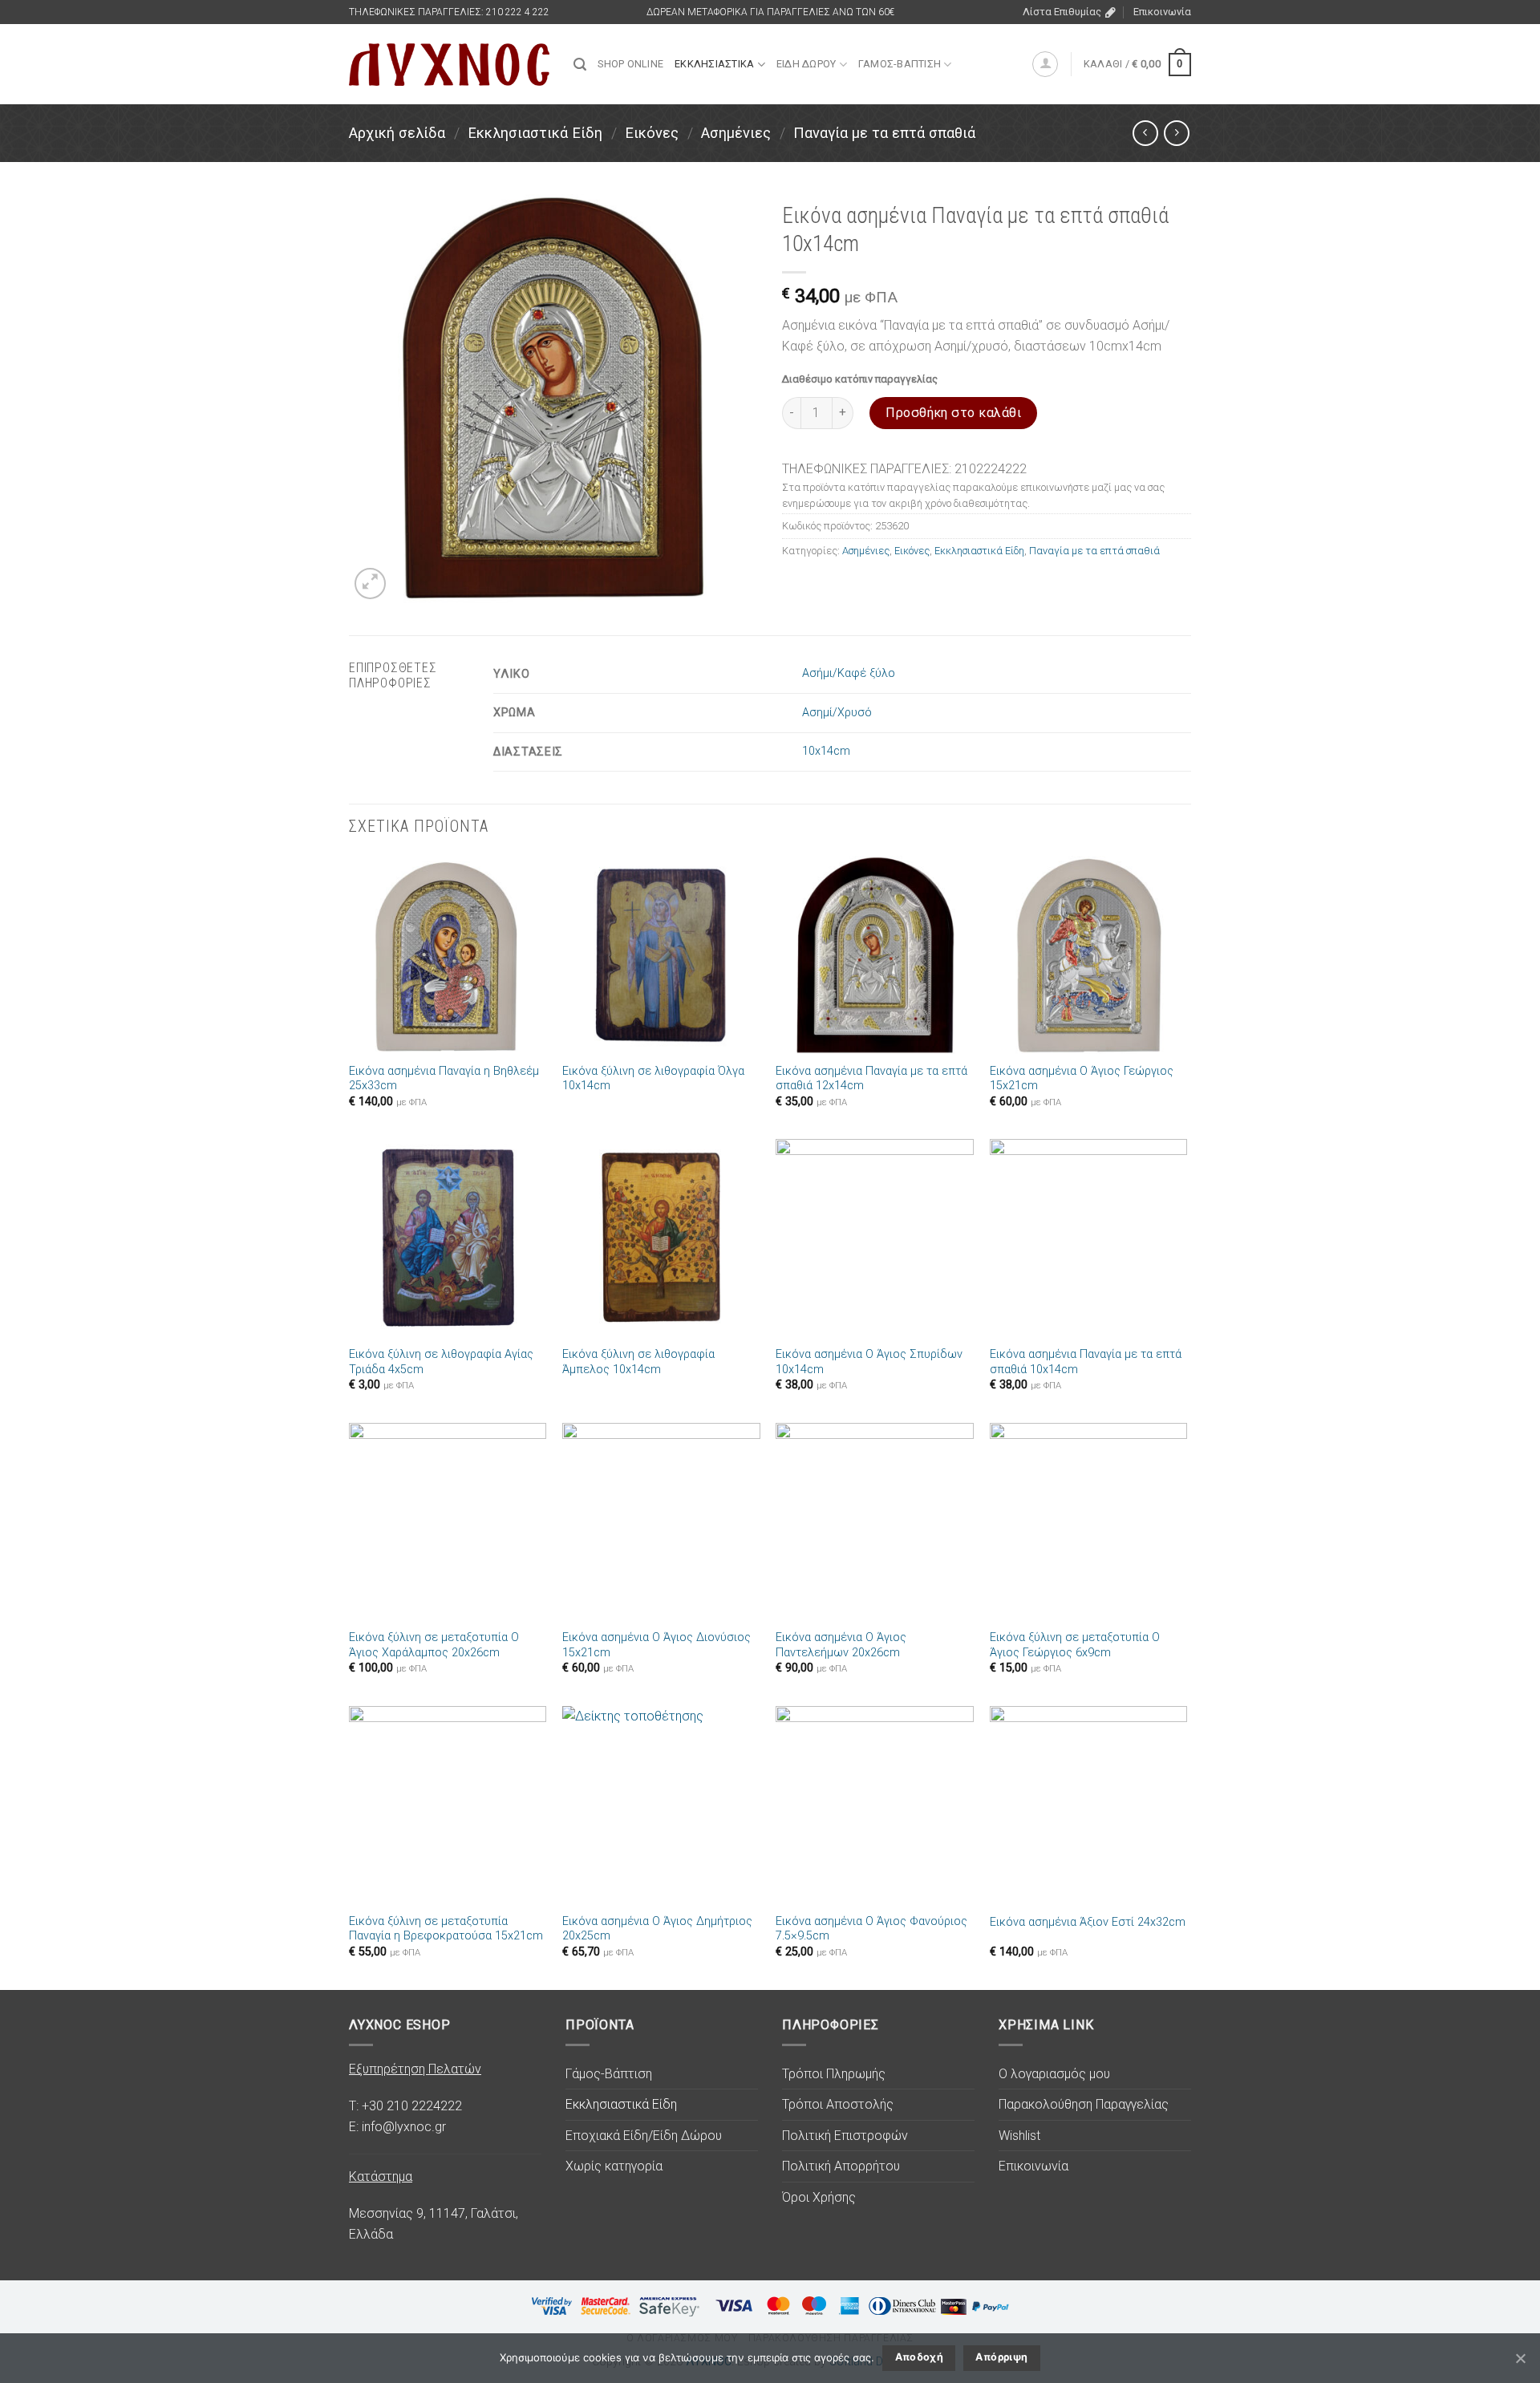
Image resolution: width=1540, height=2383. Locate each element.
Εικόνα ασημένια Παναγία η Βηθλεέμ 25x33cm (444, 1079)
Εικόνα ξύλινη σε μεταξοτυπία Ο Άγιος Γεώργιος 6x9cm (1075, 1645)
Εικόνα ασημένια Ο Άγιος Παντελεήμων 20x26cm (841, 1645)
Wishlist (1019, 2136)
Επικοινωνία (1162, 12)
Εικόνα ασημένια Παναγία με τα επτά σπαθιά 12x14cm (871, 1079)
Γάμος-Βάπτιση (609, 2074)
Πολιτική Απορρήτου (841, 2166)
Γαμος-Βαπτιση (900, 64)
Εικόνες (652, 133)
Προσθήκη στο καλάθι (953, 413)
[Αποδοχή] (1520, 2358)
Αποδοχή (920, 2357)
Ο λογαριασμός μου (1054, 2074)
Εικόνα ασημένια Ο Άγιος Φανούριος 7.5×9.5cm (871, 1929)
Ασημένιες (736, 133)
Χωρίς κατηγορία (614, 2166)
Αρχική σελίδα (397, 133)
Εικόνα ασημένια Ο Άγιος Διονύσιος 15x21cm (657, 1645)
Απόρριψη (1001, 2357)
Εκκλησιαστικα (714, 64)
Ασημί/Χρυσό (837, 713)
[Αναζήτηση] (580, 65)
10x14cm (826, 751)
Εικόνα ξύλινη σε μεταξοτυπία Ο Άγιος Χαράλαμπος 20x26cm (434, 1645)
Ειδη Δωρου (806, 64)
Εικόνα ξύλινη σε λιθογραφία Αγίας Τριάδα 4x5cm (441, 1362)
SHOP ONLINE (630, 64)
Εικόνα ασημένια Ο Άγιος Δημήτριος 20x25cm (657, 1929)
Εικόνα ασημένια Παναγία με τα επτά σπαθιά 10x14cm (1086, 1362)
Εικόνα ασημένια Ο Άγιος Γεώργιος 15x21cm (1082, 1079)
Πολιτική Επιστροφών (845, 2136)
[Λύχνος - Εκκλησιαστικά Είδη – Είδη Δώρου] (449, 65)
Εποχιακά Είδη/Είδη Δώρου (644, 2136)
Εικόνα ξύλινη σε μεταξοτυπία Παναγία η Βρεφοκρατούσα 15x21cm (446, 1929)
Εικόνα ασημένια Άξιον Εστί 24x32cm (1088, 1922)
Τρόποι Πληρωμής (834, 2074)
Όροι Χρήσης (819, 2197)
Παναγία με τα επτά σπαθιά (884, 133)
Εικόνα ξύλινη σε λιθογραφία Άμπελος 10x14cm (638, 1362)
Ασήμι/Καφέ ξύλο (849, 673)
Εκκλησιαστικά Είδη (535, 133)
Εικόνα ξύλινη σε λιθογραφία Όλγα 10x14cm (653, 1079)
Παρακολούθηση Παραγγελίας (1084, 2104)
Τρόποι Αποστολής (838, 2104)
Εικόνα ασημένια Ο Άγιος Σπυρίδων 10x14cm (869, 1362)
